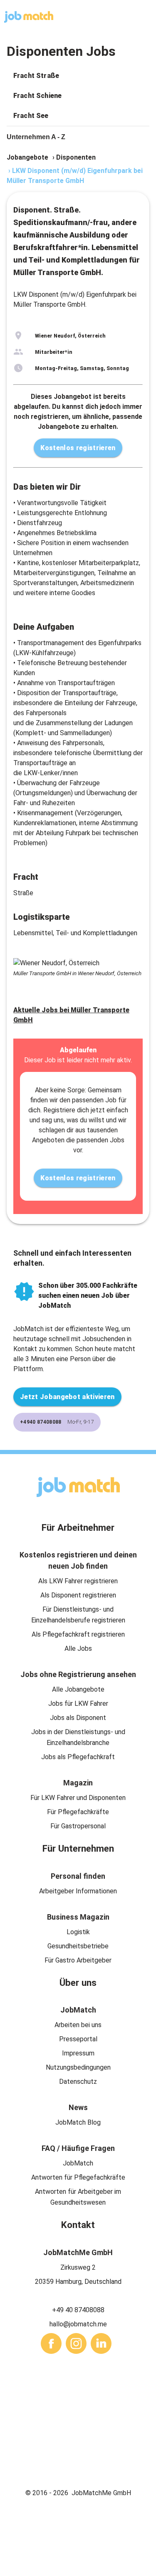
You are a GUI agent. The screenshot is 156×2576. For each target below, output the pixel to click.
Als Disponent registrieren (78, 1595)
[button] (78, 76)
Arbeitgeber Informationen (78, 1891)
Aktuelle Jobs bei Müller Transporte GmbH (71, 1015)
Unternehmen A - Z (36, 137)
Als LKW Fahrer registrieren (78, 1581)
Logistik (78, 1932)
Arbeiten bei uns (78, 2025)
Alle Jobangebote (78, 1689)
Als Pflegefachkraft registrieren (78, 1634)
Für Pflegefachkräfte (78, 1812)
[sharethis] (51, 2343)
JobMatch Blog (78, 2122)
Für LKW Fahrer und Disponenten (78, 1798)
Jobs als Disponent (78, 1718)
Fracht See (31, 116)
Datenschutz (78, 2082)
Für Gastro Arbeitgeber (78, 1960)
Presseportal (78, 2039)
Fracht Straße (36, 76)
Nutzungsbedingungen (78, 2067)
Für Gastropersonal (78, 1826)
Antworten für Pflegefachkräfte (78, 2177)
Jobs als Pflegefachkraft (78, 1757)
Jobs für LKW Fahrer (78, 1704)
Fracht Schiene (37, 96)
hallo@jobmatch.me (78, 2324)
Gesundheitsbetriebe (78, 1946)
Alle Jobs (78, 1648)
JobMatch (78, 2163)
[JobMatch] (29, 17)
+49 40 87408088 (78, 2310)
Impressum (78, 2053)
